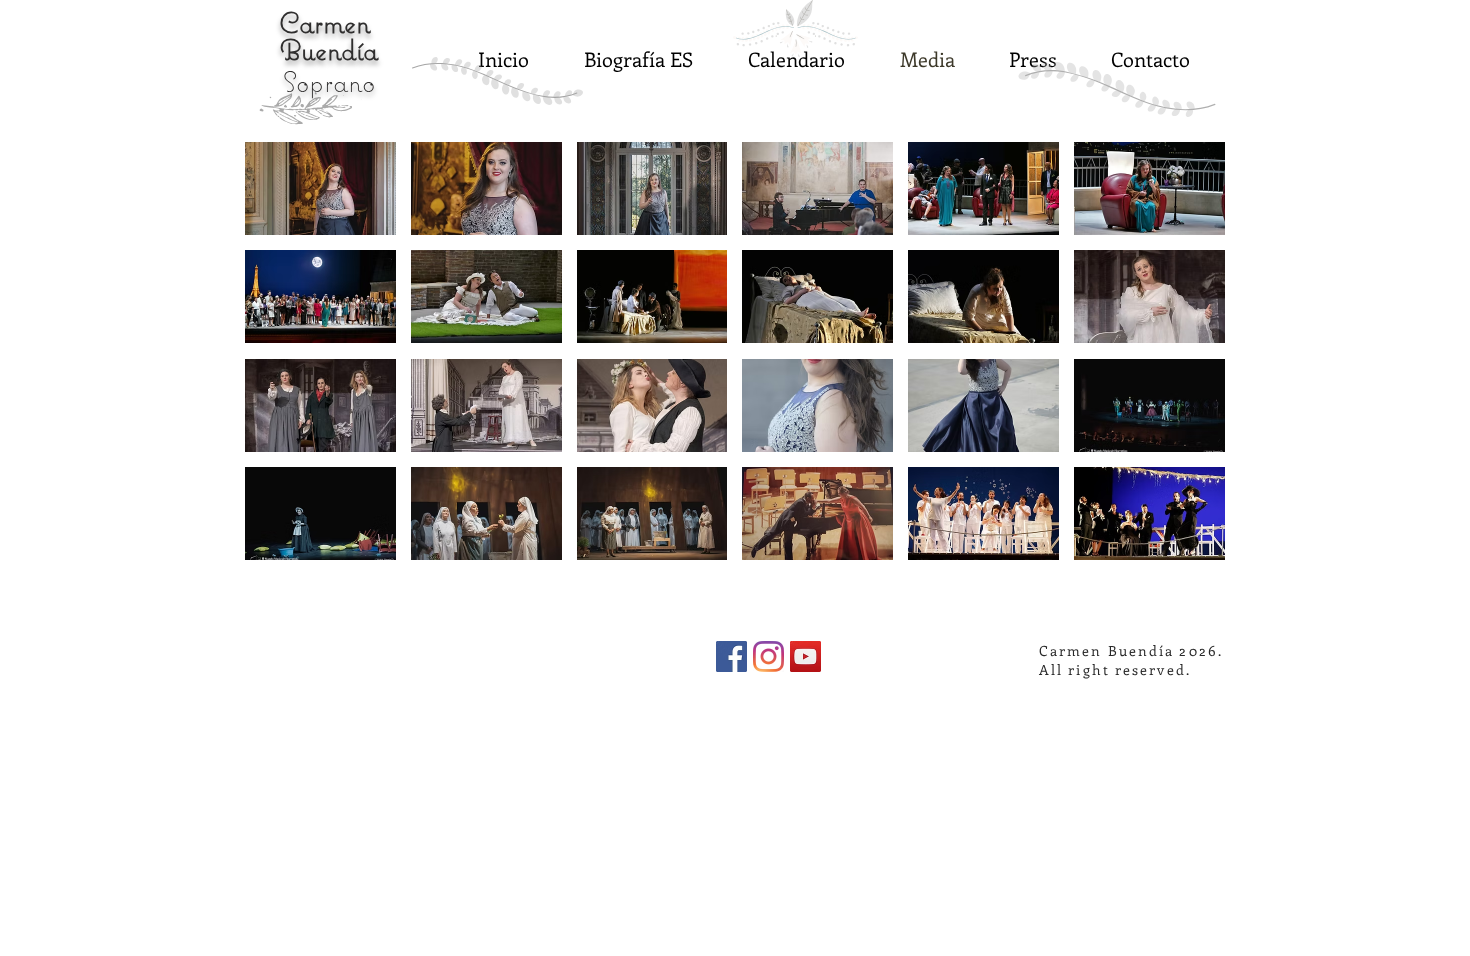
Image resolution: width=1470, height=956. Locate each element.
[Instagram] (768, 656)
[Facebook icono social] (731, 656)
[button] (320, 188)
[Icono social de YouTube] (805, 656)
